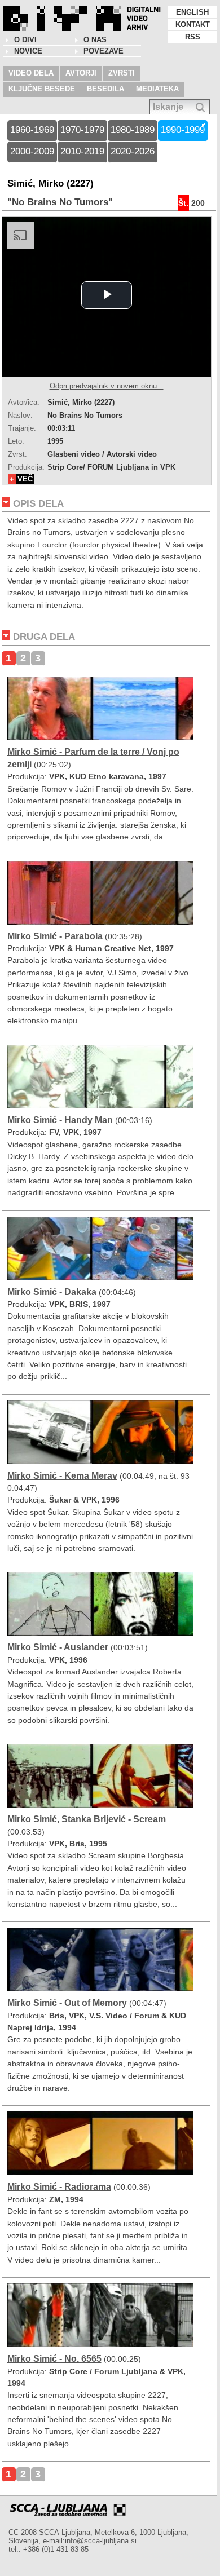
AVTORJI (81, 73)
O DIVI (25, 40)
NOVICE (28, 51)
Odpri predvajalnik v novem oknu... (107, 386)
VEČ (25, 479)
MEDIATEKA (157, 89)
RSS (193, 37)
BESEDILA (105, 89)
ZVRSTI (122, 73)
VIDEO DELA (31, 73)
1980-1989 (133, 130)
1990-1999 (183, 130)
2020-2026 (133, 151)
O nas (95, 40)
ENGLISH (192, 12)
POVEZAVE (104, 51)
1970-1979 (82, 130)
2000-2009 (32, 151)
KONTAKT (193, 25)
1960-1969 (32, 130)
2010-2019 (82, 151)
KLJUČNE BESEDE (42, 89)
